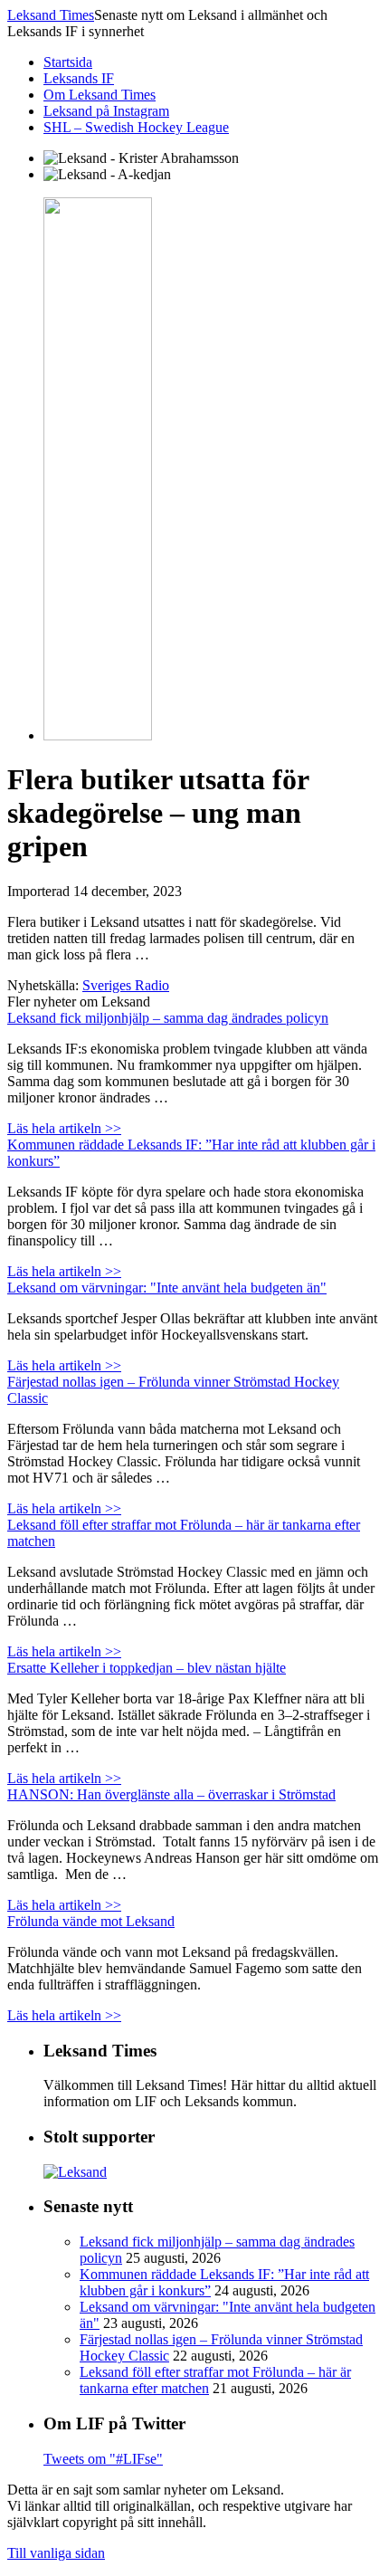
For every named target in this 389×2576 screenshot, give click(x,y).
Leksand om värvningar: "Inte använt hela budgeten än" (167, 1288)
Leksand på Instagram (106, 111)
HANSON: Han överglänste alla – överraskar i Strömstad (171, 1794)
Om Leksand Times (100, 95)
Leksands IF (79, 78)
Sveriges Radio (126, 985)
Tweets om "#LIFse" (103, 2459)
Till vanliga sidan (56, 2553)
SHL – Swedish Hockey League (136, 127)
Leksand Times (51, 15)
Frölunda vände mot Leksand (91, 1921)
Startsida (68, 62)
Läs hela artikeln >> (64, 1128)
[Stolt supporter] (75, 2172)
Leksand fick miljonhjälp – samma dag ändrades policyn (168, 1018)
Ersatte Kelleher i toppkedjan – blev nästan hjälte (147, 1668)
